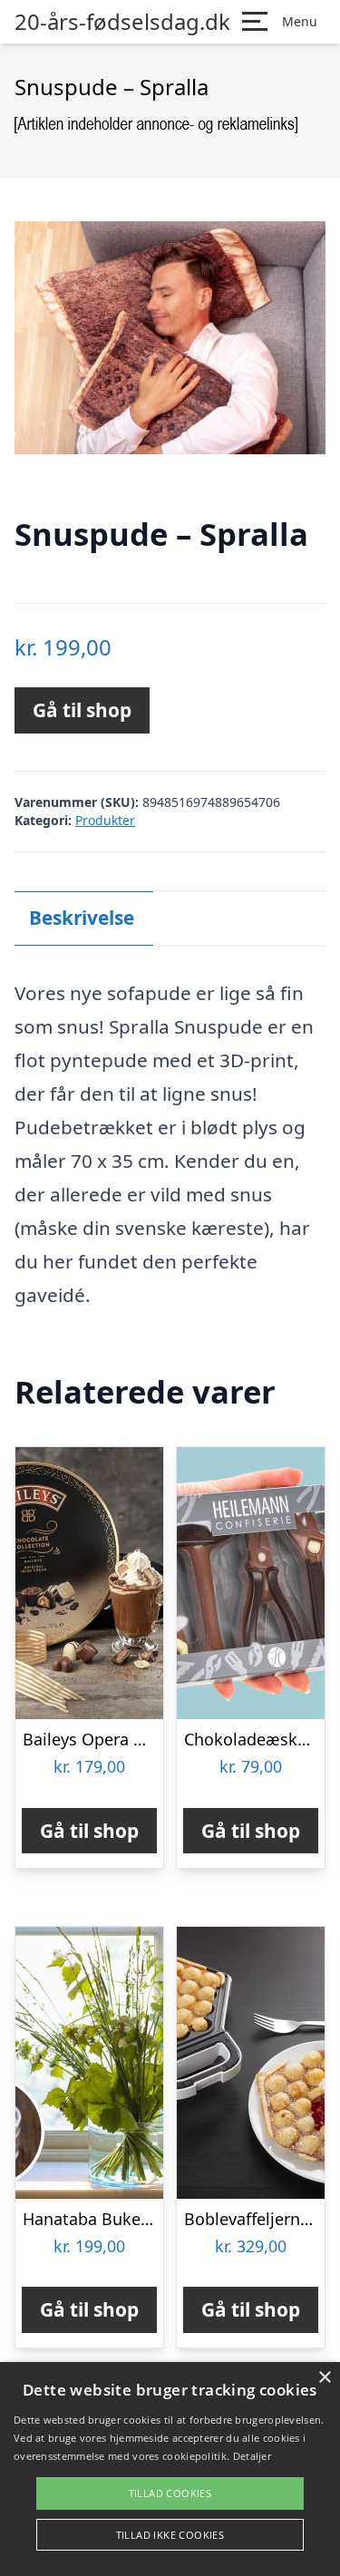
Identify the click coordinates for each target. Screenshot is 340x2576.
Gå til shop (82, 710)
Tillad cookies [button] (170, 2493)
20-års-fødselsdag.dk (122, 22)
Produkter (105, 820)
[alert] (170, 2469)
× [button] (324, 2378)
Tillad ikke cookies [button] (170, 2535)
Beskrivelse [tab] (82, 918)
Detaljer (252, 2456)
